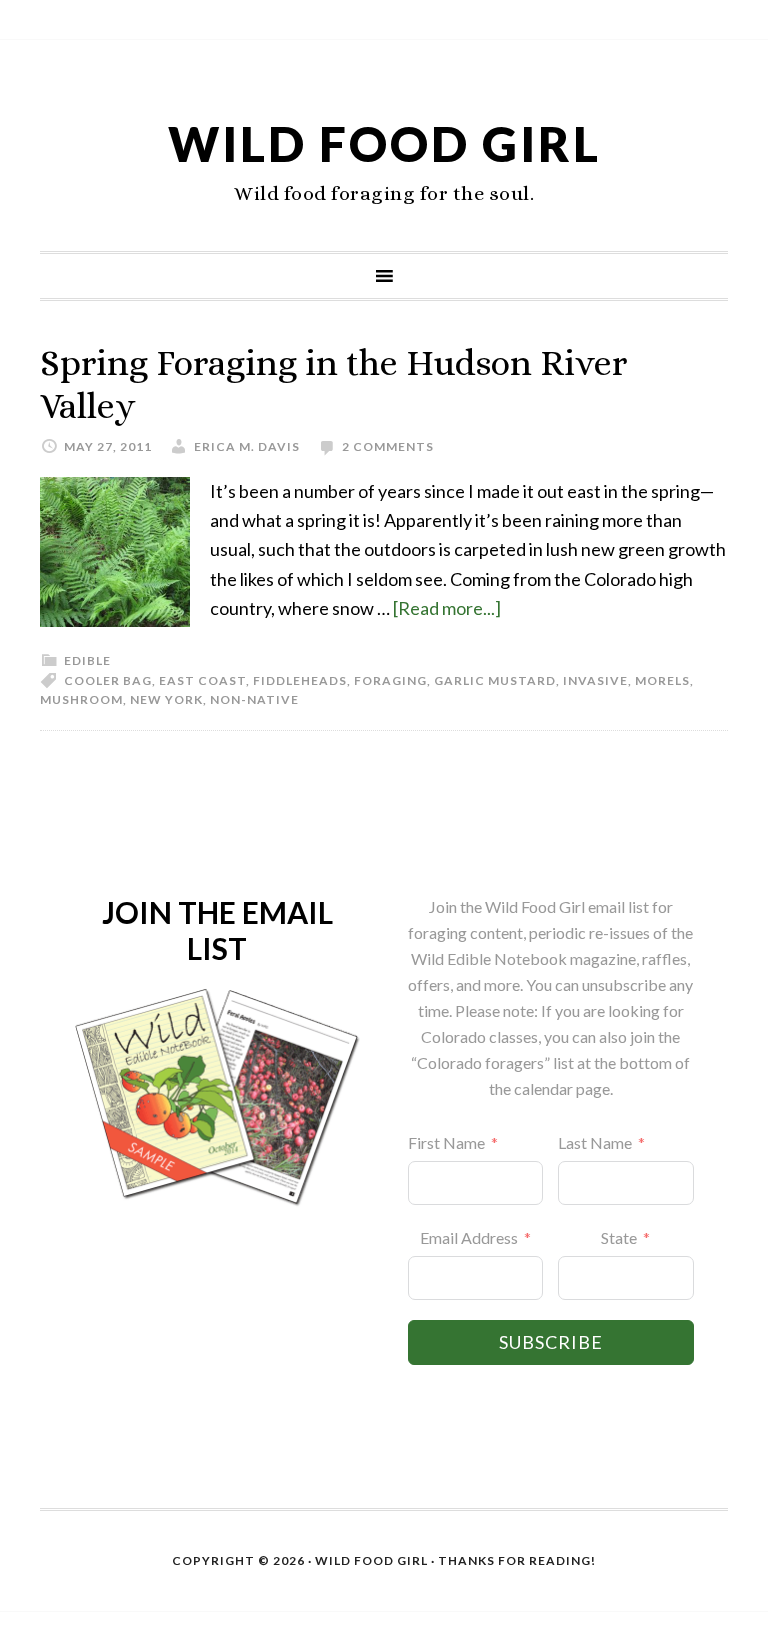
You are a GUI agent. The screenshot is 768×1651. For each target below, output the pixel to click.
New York (166, 699)
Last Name (595, 1142)
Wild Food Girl (384, 143)
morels (662, 680)
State (619, 1237)
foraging (390, 680)
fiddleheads (300, 680)
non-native (254, 699)
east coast (202, 680)
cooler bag (108, 680)
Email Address (469, 1237)
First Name (446, 1142)
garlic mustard (495, 680)
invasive (595, 680)
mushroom (81, 699)
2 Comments (388, 446)
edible (87, 660)
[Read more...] (447, 608)
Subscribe (551, 1342)
